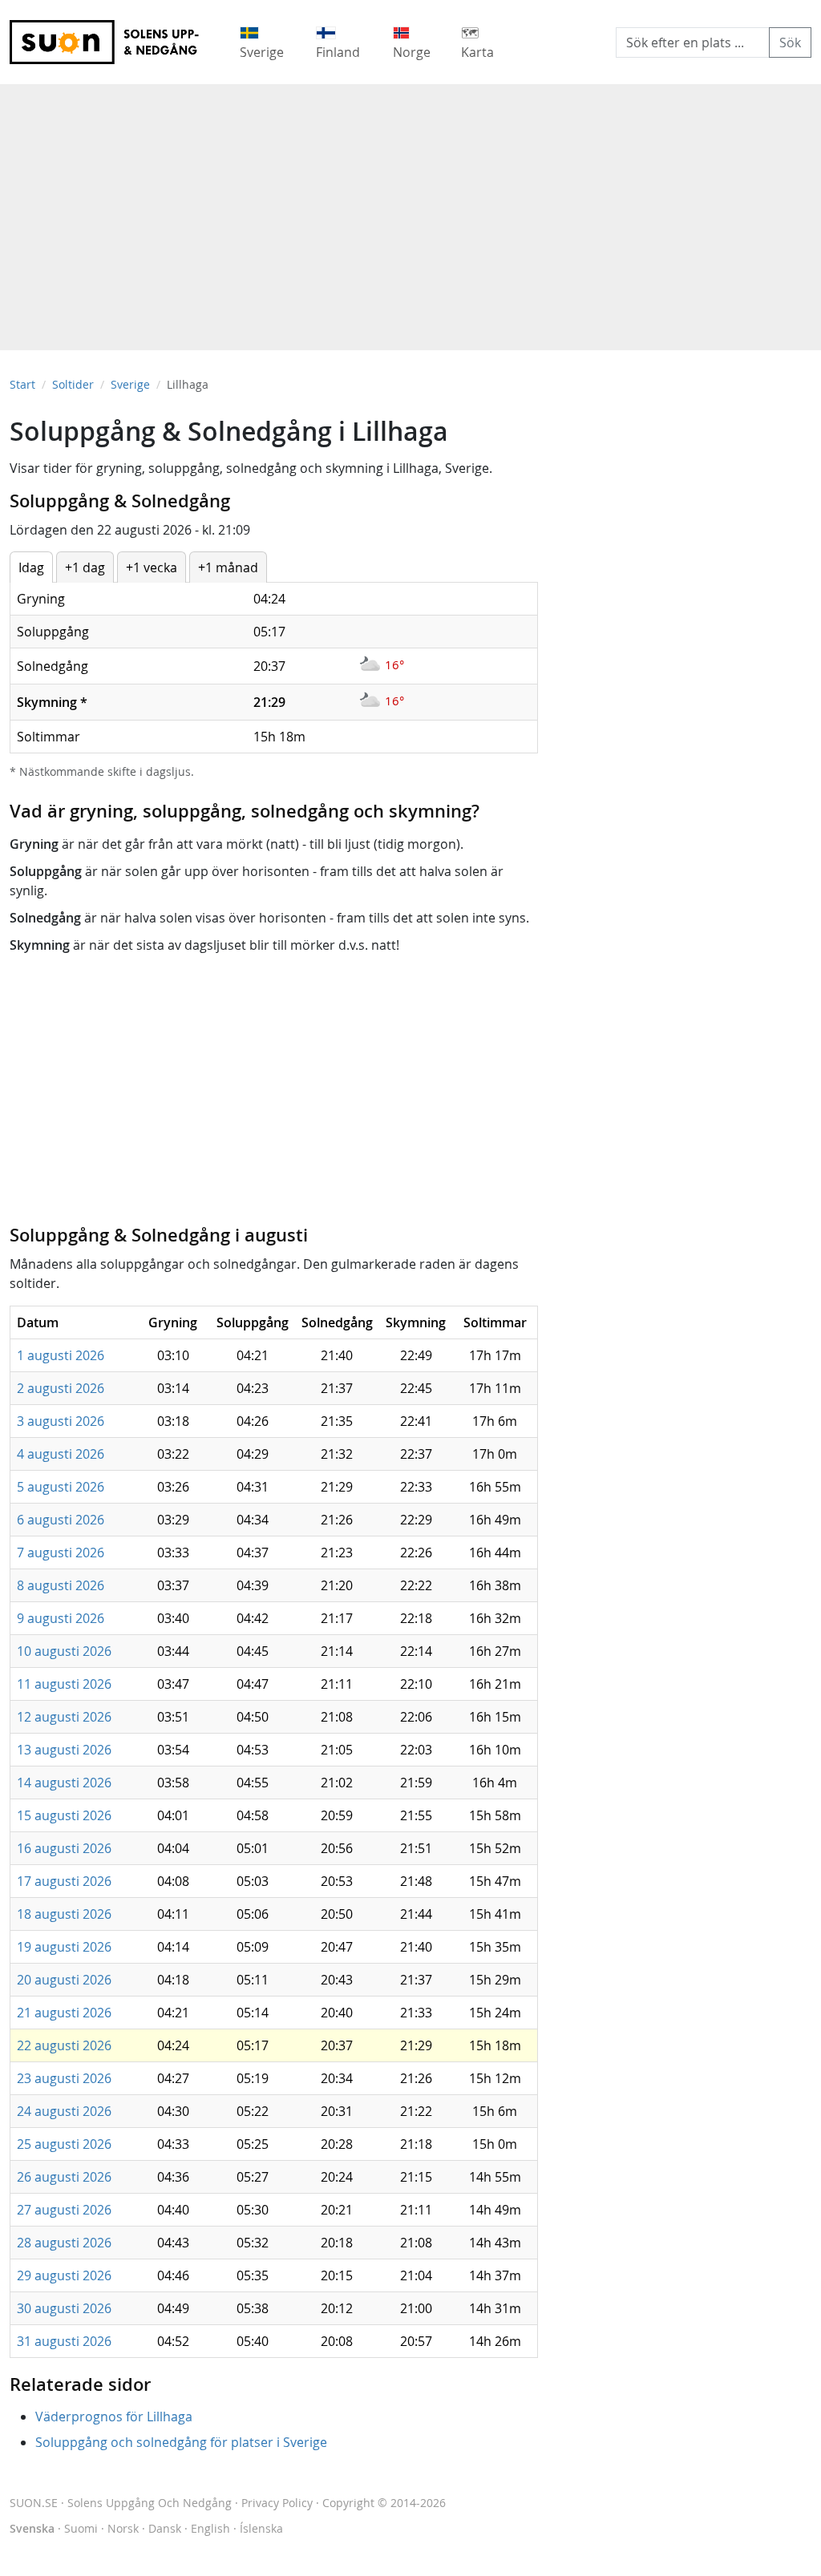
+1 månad (228, 567)
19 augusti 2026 (64, 1947)
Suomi (81, 2528)
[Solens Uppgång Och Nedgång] (115, 42)
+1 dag (85, 567)
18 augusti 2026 (64, 1914)
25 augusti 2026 (64, 2144)
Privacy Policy (277, 2503)
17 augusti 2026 (64, 1881)
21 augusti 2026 (64, 2013)
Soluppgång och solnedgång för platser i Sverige (181, 2442)
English (210, 2528)
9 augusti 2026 (61, 1618)
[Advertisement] (410, 209)
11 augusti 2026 (64, 1684)
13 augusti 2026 (64, 1750)
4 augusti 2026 (61, 1454)
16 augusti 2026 (64, 1848)
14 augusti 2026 (64, 1783)
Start (22, 384)
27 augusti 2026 (64, 2210)
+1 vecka (152, 567)
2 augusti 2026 (61, 1388)
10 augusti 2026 (64, 1651)
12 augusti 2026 (64, 1717)
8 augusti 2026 (61, 1585)
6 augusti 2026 (61, 1520)
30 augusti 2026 (64, 2308)
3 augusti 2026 (61, 1421)
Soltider (73, 384)
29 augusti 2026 (64, 2275)
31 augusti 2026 (64, 2341)
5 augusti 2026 (61, 1487)
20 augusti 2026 (64, 1980)
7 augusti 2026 (61, 1552)
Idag (31, 567)
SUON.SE (121, 2503)
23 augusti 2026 (64, 2078)
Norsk (123, 2528)
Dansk (165, 2528)
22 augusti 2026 (64, 2045)
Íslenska (261, 2528)
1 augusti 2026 (61, 1355)
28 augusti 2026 (64, 2243)
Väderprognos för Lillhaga (114, 2417)
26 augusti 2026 (64, 2177)
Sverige (130, 384)
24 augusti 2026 (64, 2111)
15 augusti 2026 (64, 1815)
